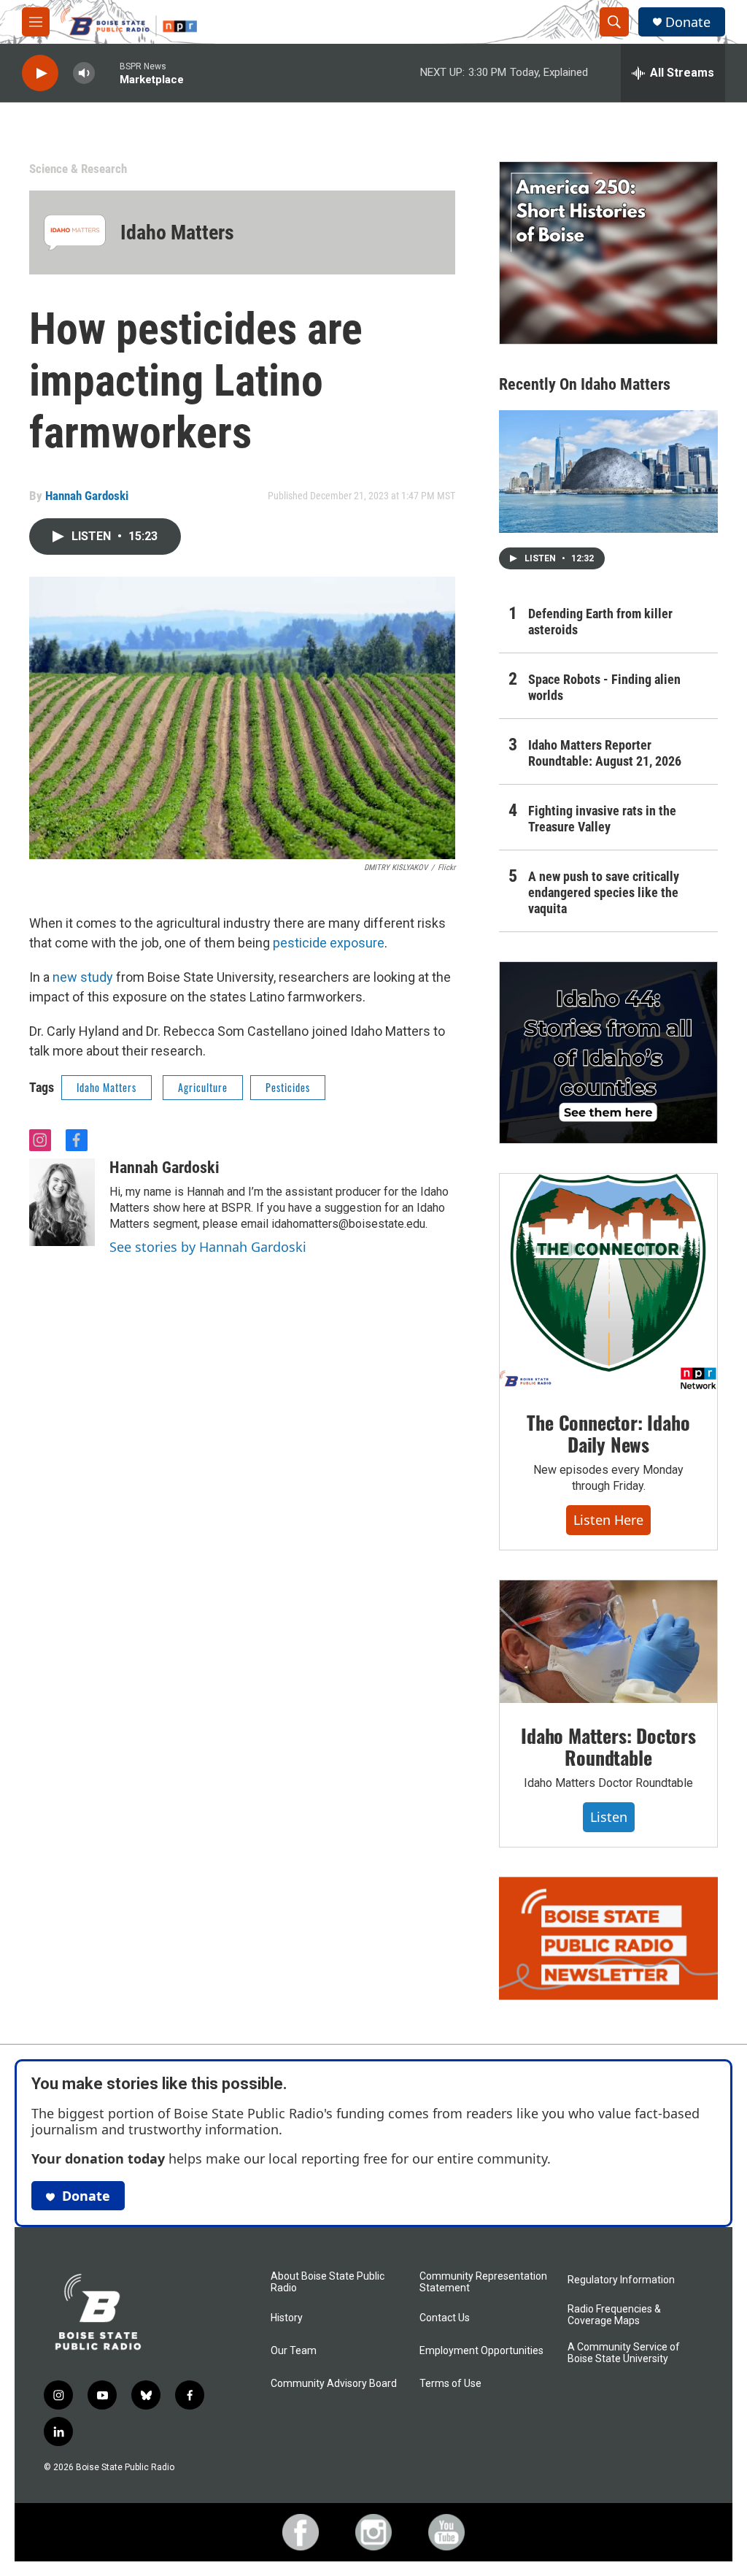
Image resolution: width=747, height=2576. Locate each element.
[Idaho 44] (608, 1053)
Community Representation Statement (483, 2282)
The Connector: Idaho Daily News (608, 1433)
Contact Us (445, 2318)
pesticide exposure (329, 943)
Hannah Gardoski (87, 496)
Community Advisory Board (334, 2384)
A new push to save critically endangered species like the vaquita (604, 892)
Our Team (294, 2351)
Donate (688, 22)
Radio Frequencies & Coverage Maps (614, 2315)
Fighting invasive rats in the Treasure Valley (602, 819)
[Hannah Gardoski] (62, 1202)
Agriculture (203, 1087)
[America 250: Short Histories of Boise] (608, 253)
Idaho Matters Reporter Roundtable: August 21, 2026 (605, 753)
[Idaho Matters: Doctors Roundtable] (608, 1642)
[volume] (84, 73)
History (287, 2318)
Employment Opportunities (481, 2351)
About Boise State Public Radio (328, 2282)
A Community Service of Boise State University (624, 2353)
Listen (609, 1817)
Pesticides (288, 1087)
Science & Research (78, 169)
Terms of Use (450, 2384)
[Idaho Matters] (75, 232)
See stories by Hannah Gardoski (208, 1247)
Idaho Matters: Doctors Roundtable (608, 1746)
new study (83, 977)
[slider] (107, 73)
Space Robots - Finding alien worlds (604, 687)
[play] (40, 73)
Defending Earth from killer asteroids (600, 622)
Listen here (608, 1520)
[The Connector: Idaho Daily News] (608, 1282)
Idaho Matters (177, 232)
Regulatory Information (621, 2280)
